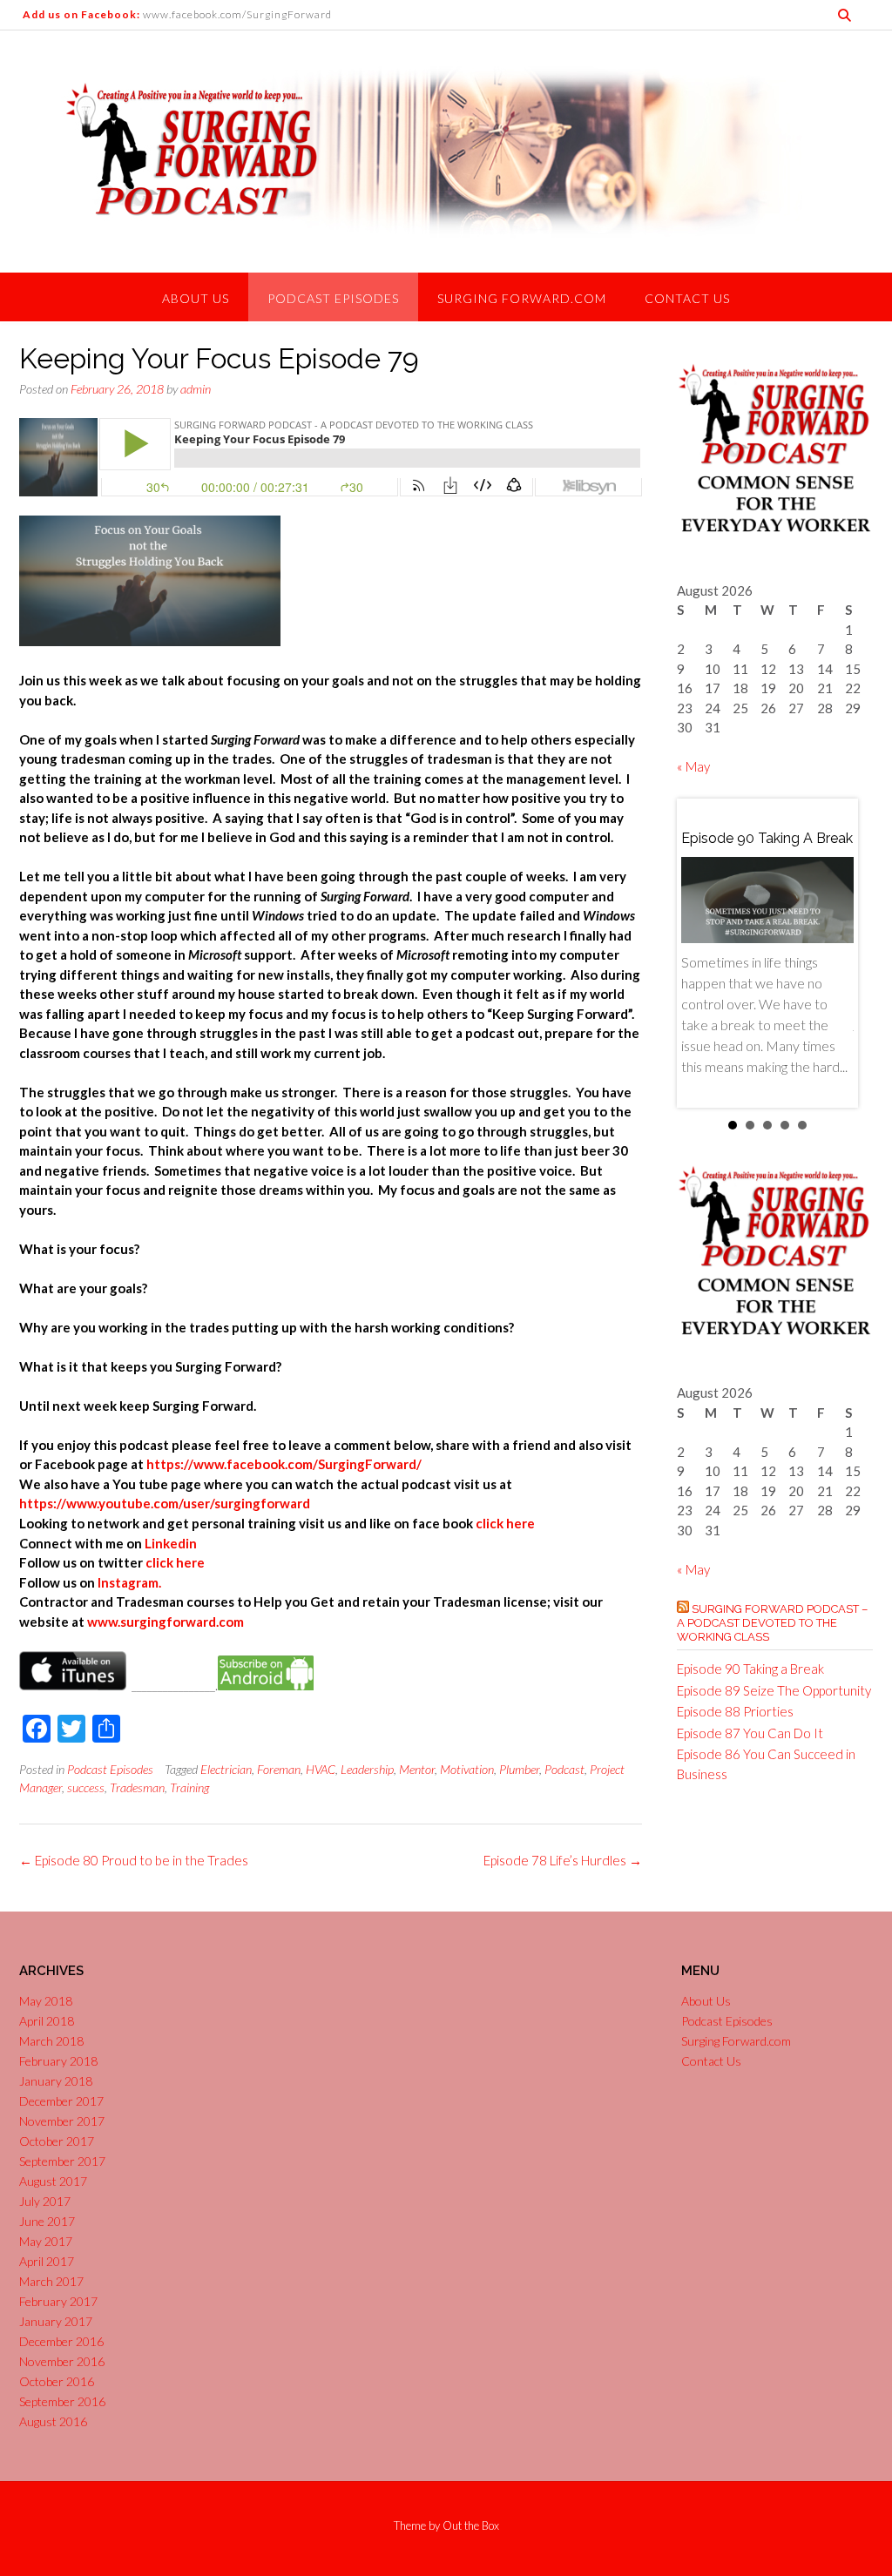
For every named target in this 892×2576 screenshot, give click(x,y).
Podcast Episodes (333, 298)
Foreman (279, 1769)
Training (189, 1787)
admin (196, 389)
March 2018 (51, 2041)
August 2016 (53, 2421)
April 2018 (47, 2021)
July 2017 (45, 2201)
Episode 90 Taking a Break (750, 1669)
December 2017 (61, 2101)
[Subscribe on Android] (266, 1685)
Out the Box (471, 2525)
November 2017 (62, 2121)
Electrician (226, 1769)
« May (693, 766)
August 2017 (53, 2181)
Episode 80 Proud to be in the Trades (134, 1860)
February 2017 (58, 2301)
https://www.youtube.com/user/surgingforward (165, 1503)
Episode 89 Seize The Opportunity (774, 1690)
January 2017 (56, 2321)
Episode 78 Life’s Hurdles (563, 1860)
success (86, 1787)
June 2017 (47, 2221)
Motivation (467, 1769)
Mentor (417, 1769)
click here (505, 1523)
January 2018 (56, 2081)
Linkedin (171, 1543)
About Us (196, 298)
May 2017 (46, 2241)
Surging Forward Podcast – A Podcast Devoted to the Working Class (772, 1623)
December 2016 (61, 2341)
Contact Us (687, 298)
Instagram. (129, 1582)
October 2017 (57, 2141)
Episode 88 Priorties (735, 1711)
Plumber (519, 1769)
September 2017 (62, 2161)
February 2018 (58, 2061)
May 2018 (46, 2001)
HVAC (321, 1769)
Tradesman (137, 1787)
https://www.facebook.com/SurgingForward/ (284, 1464)
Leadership (367, 1769)
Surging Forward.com (522, 298)
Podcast (564, 1769)
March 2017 (51, 2281)
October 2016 (57, 2381)
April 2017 (47, 2261)
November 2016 (62, 2361)
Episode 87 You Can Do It (750, 1733)
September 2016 (62, 2401)
